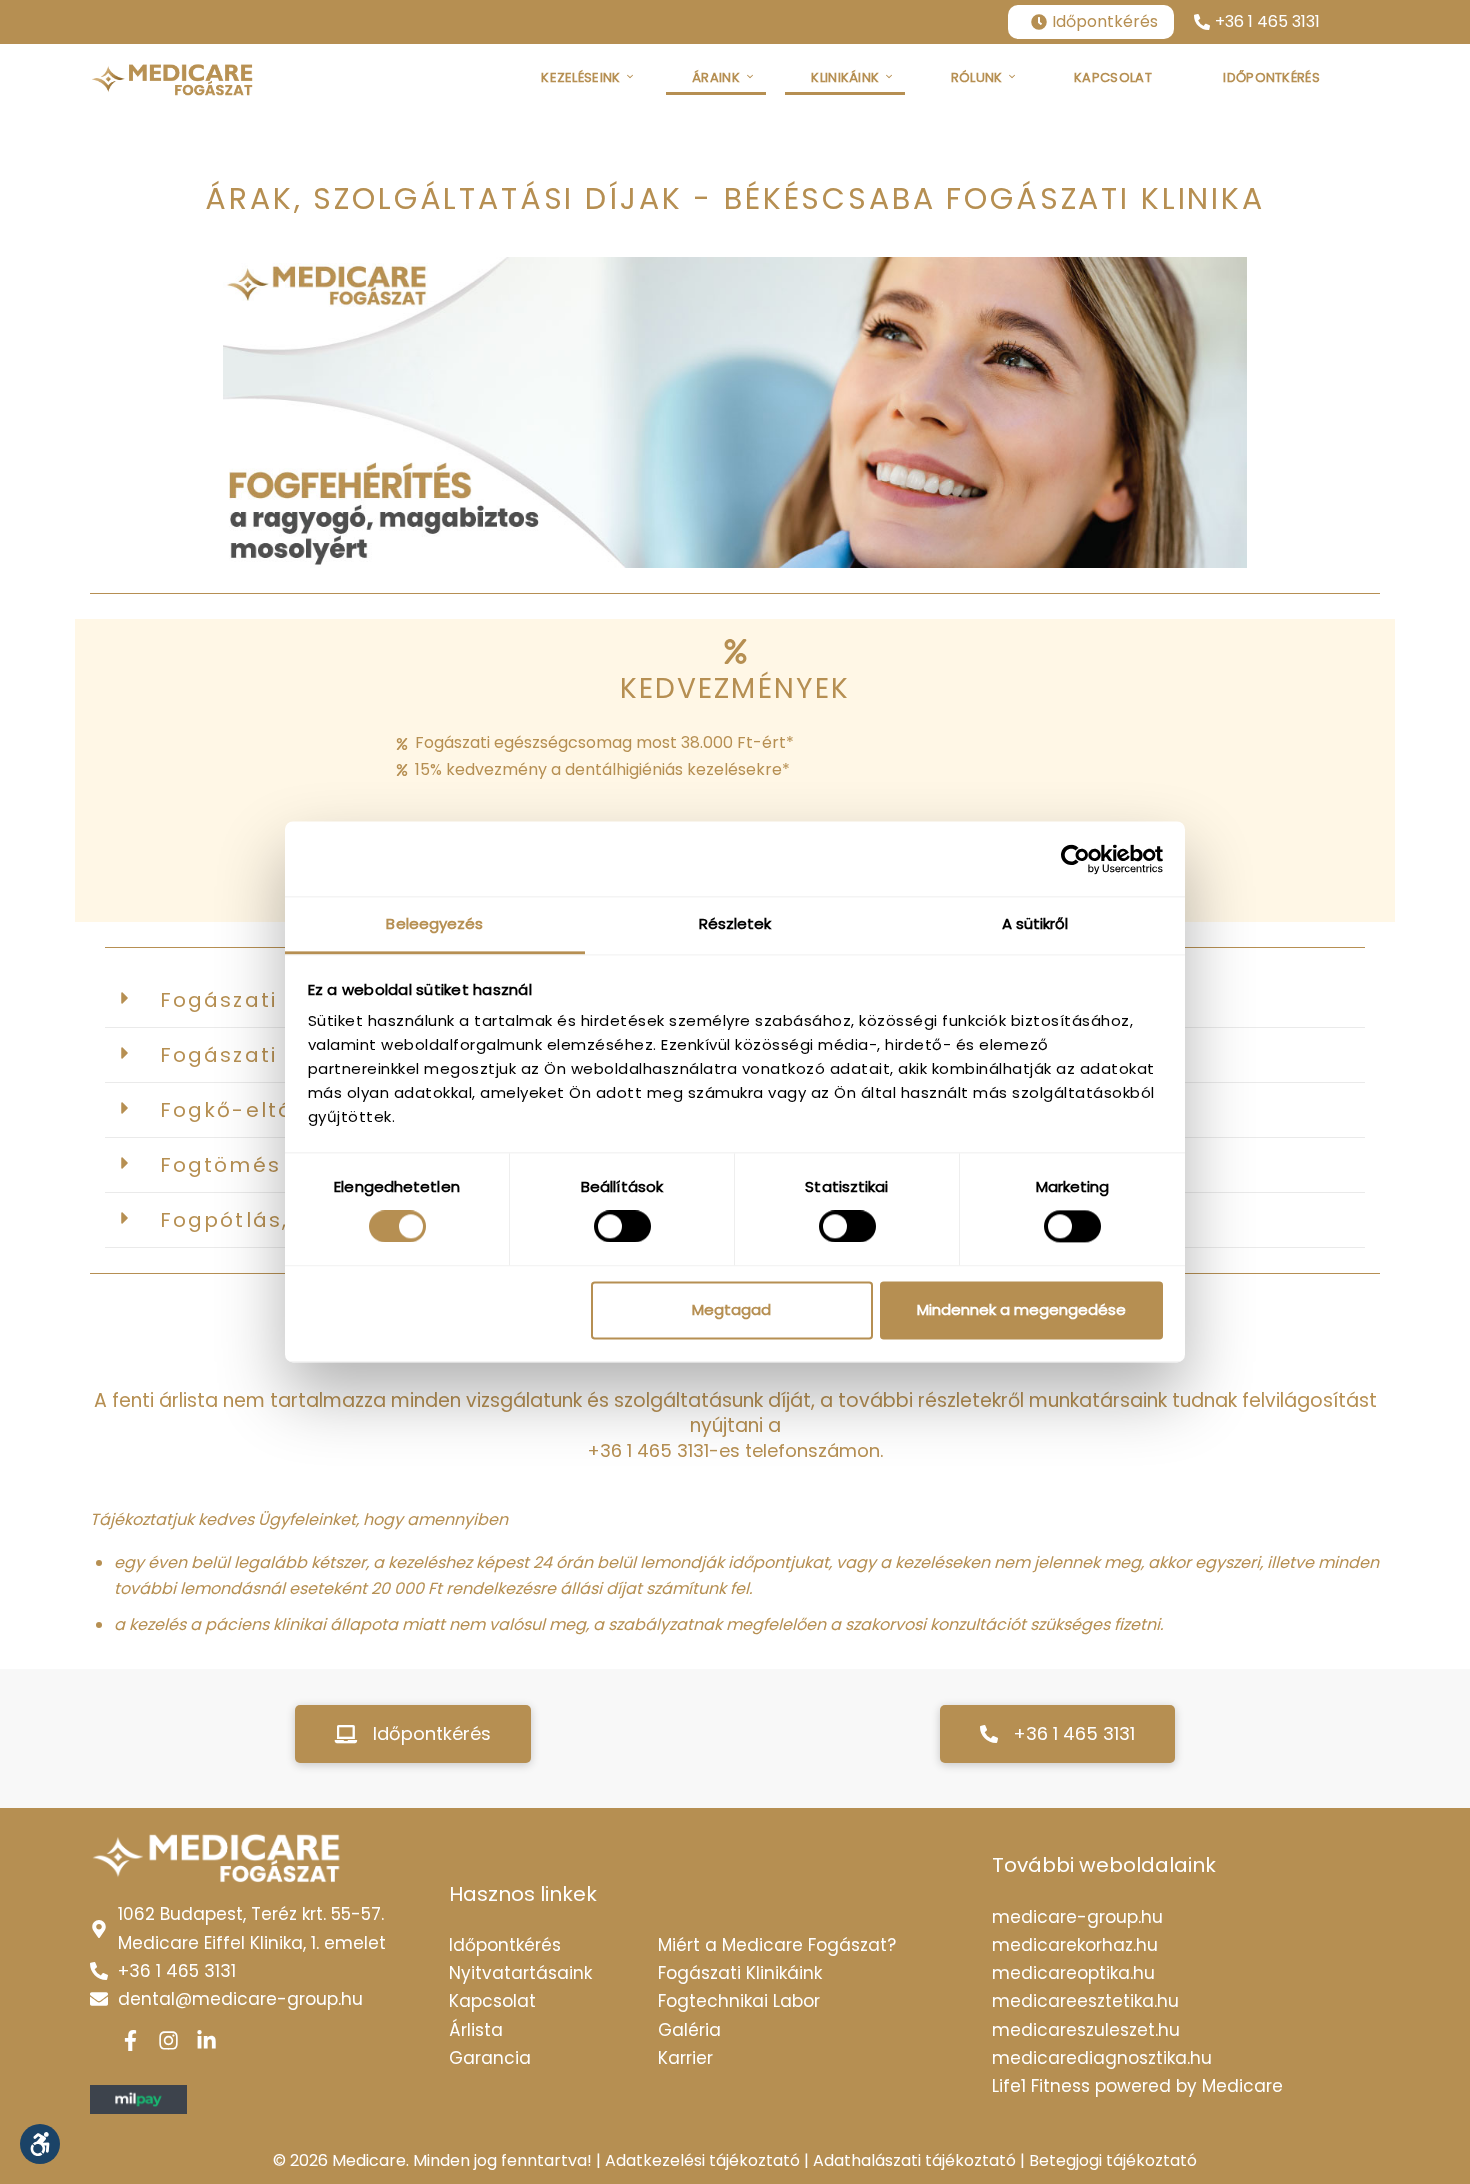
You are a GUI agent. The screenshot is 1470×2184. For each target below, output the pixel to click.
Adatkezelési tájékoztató (702, 2160)
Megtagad (731, 1309)
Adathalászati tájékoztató (914, 2160)
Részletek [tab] (735, 923)
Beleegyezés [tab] (434, 923)
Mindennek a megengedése (1021, 1309)
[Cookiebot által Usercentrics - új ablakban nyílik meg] (1075, 859)
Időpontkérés (1105, 21)
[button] (413, 1734)
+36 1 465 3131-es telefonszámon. (735, 1450)
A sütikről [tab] (1035, 923)
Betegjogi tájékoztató (1113, 2160)
